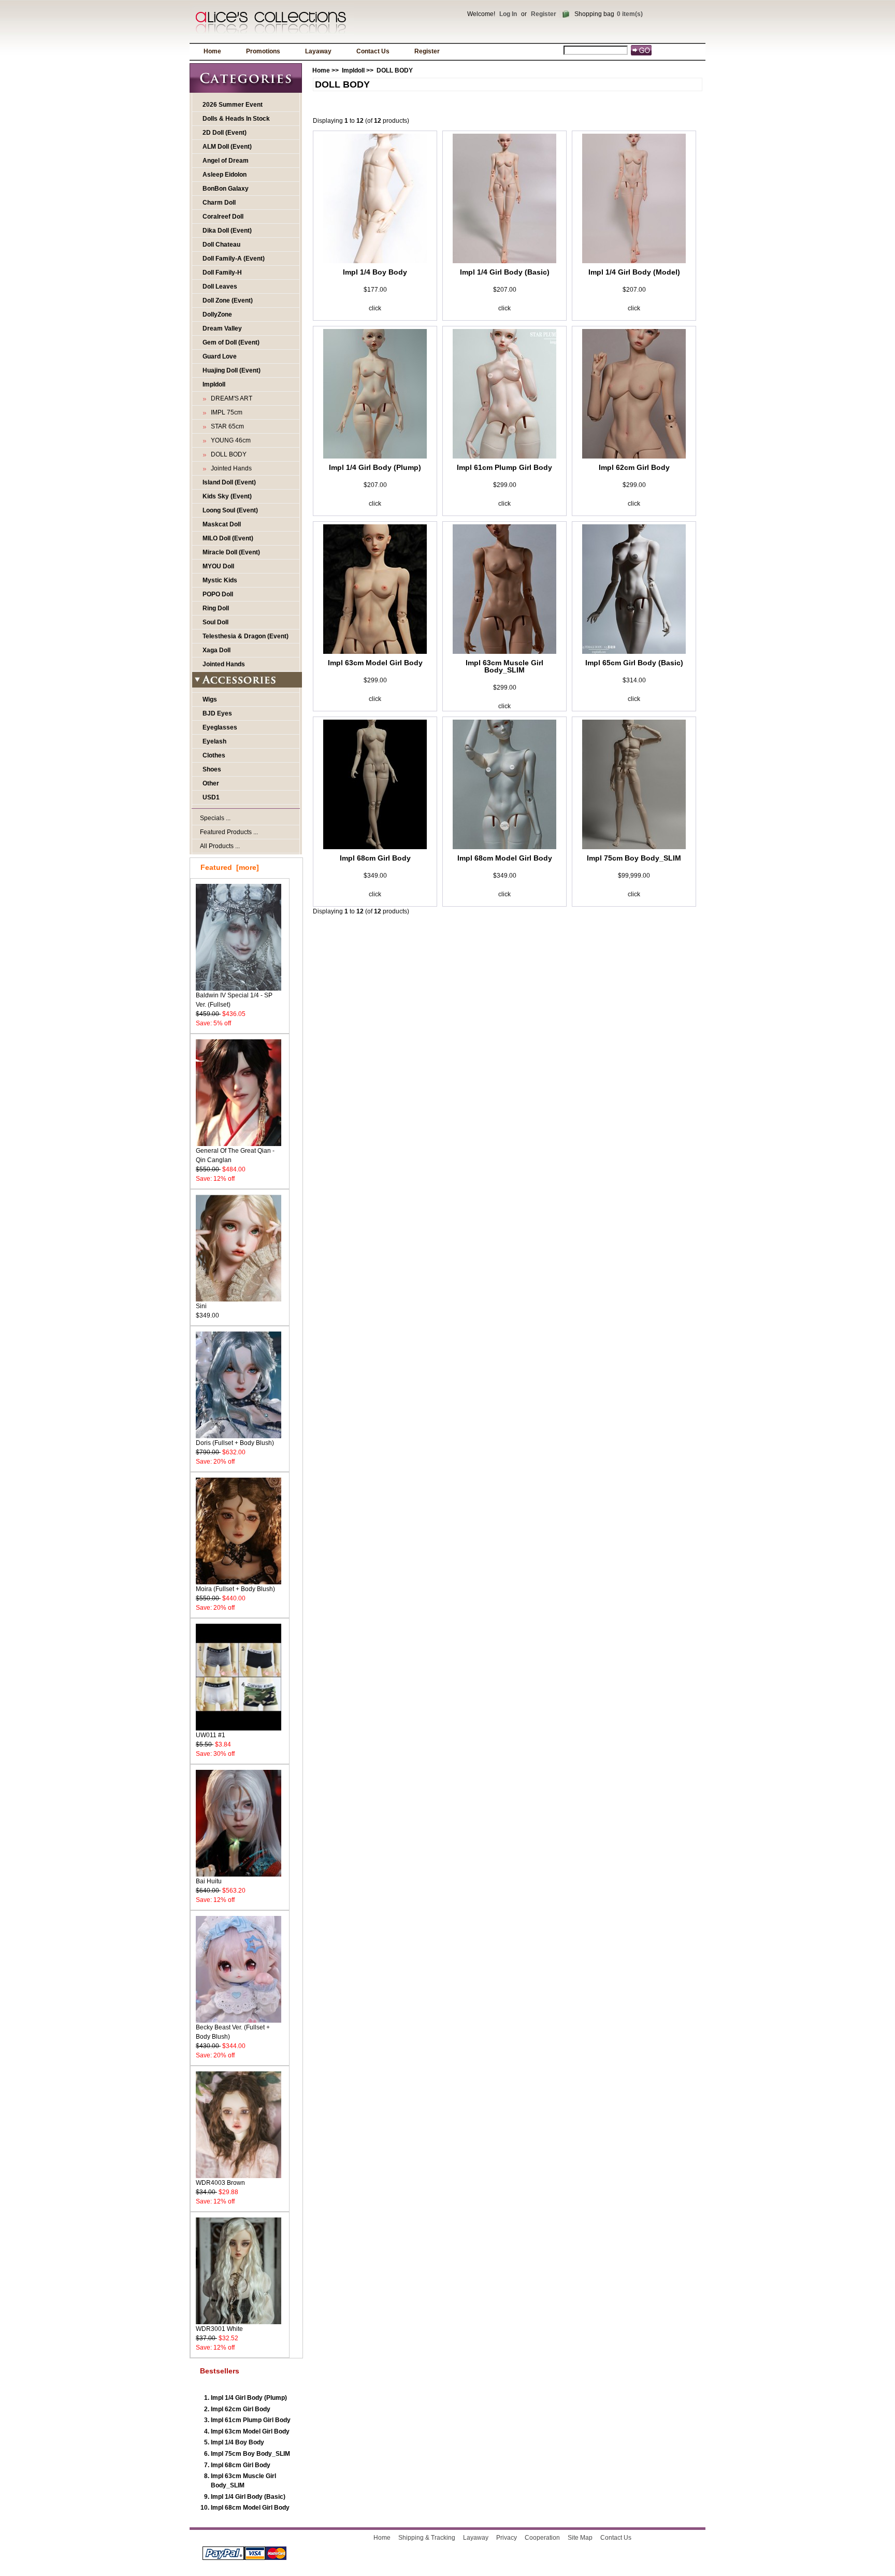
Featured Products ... (229, 832)
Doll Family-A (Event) (234, 259)
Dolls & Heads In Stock (236, 119)
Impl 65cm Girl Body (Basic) (634, 663)
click (375, 308)
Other (211, 783)
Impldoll (353, 70)
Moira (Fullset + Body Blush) (235, 1589)
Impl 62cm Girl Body (241, 2409)
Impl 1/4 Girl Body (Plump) (249, 2398)
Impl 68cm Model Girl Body (250, 2508)
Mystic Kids (220, 580)
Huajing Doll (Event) (232, 370)
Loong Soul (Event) (230, 510)
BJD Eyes (217, 713)
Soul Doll (215, 622)
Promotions (263, 51)
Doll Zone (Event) (228, 300)
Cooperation (542, 2538)
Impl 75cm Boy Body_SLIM (250, 2454)
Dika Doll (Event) (227, 231)
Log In (508, 14)
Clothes (214, 755)
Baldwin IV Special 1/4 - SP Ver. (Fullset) (234, 1000)
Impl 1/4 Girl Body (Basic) (248, 2497)
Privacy (507, 2538)
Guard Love (220, 356)
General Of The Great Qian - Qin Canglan (235, 1155)
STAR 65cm (226, 426)
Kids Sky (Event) (227, 496)
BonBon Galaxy (226, 189)
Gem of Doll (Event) (231, 342)
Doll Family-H (222, 273)
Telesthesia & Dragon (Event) (246, 636)
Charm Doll (219, 203)
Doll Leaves (220, 287)
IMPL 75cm (225, 412)
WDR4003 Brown (220, 2183)
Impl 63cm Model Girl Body (250, 2431)
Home (212, 51)
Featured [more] (230, 867)
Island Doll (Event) (229, 482)
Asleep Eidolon (225, 175)
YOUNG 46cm (229, 440)
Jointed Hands (230, 468)
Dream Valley (222, 328)
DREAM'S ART (230, 398)
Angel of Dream (226, 161)
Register (544, 14)
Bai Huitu (209, 1881)
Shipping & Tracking (427, 2538)
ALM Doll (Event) (227, 147)
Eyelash (214, 741)
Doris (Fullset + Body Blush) (235, 1443)
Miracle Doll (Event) (231, 552)
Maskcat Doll (222, 524)
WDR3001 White (219, 2329)
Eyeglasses (220, 727)
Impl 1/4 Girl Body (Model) (634, 272)
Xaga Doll (216, 650)
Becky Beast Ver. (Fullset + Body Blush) (233, 2032)
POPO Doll (218, 594)
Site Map (580, 2538)
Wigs (210, 699)
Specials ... (215, 818)
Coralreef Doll (223, 217)
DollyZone (217, 314)
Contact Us (373, 51)
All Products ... (220, 846)
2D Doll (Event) (225, 133)
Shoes (212, 769)
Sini (201, 1306)
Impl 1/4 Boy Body (237, 2442)
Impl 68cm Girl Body (241, 2465)
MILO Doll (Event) (228, 538)
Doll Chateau (221, 245)
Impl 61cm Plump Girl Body (251, 2420)
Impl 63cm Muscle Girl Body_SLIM (504, 666)
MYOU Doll (218, 566)
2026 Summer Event (233, 105)
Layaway (318, 51)
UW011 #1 (211, 1735)
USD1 (211, 797)
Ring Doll (216, 608)
